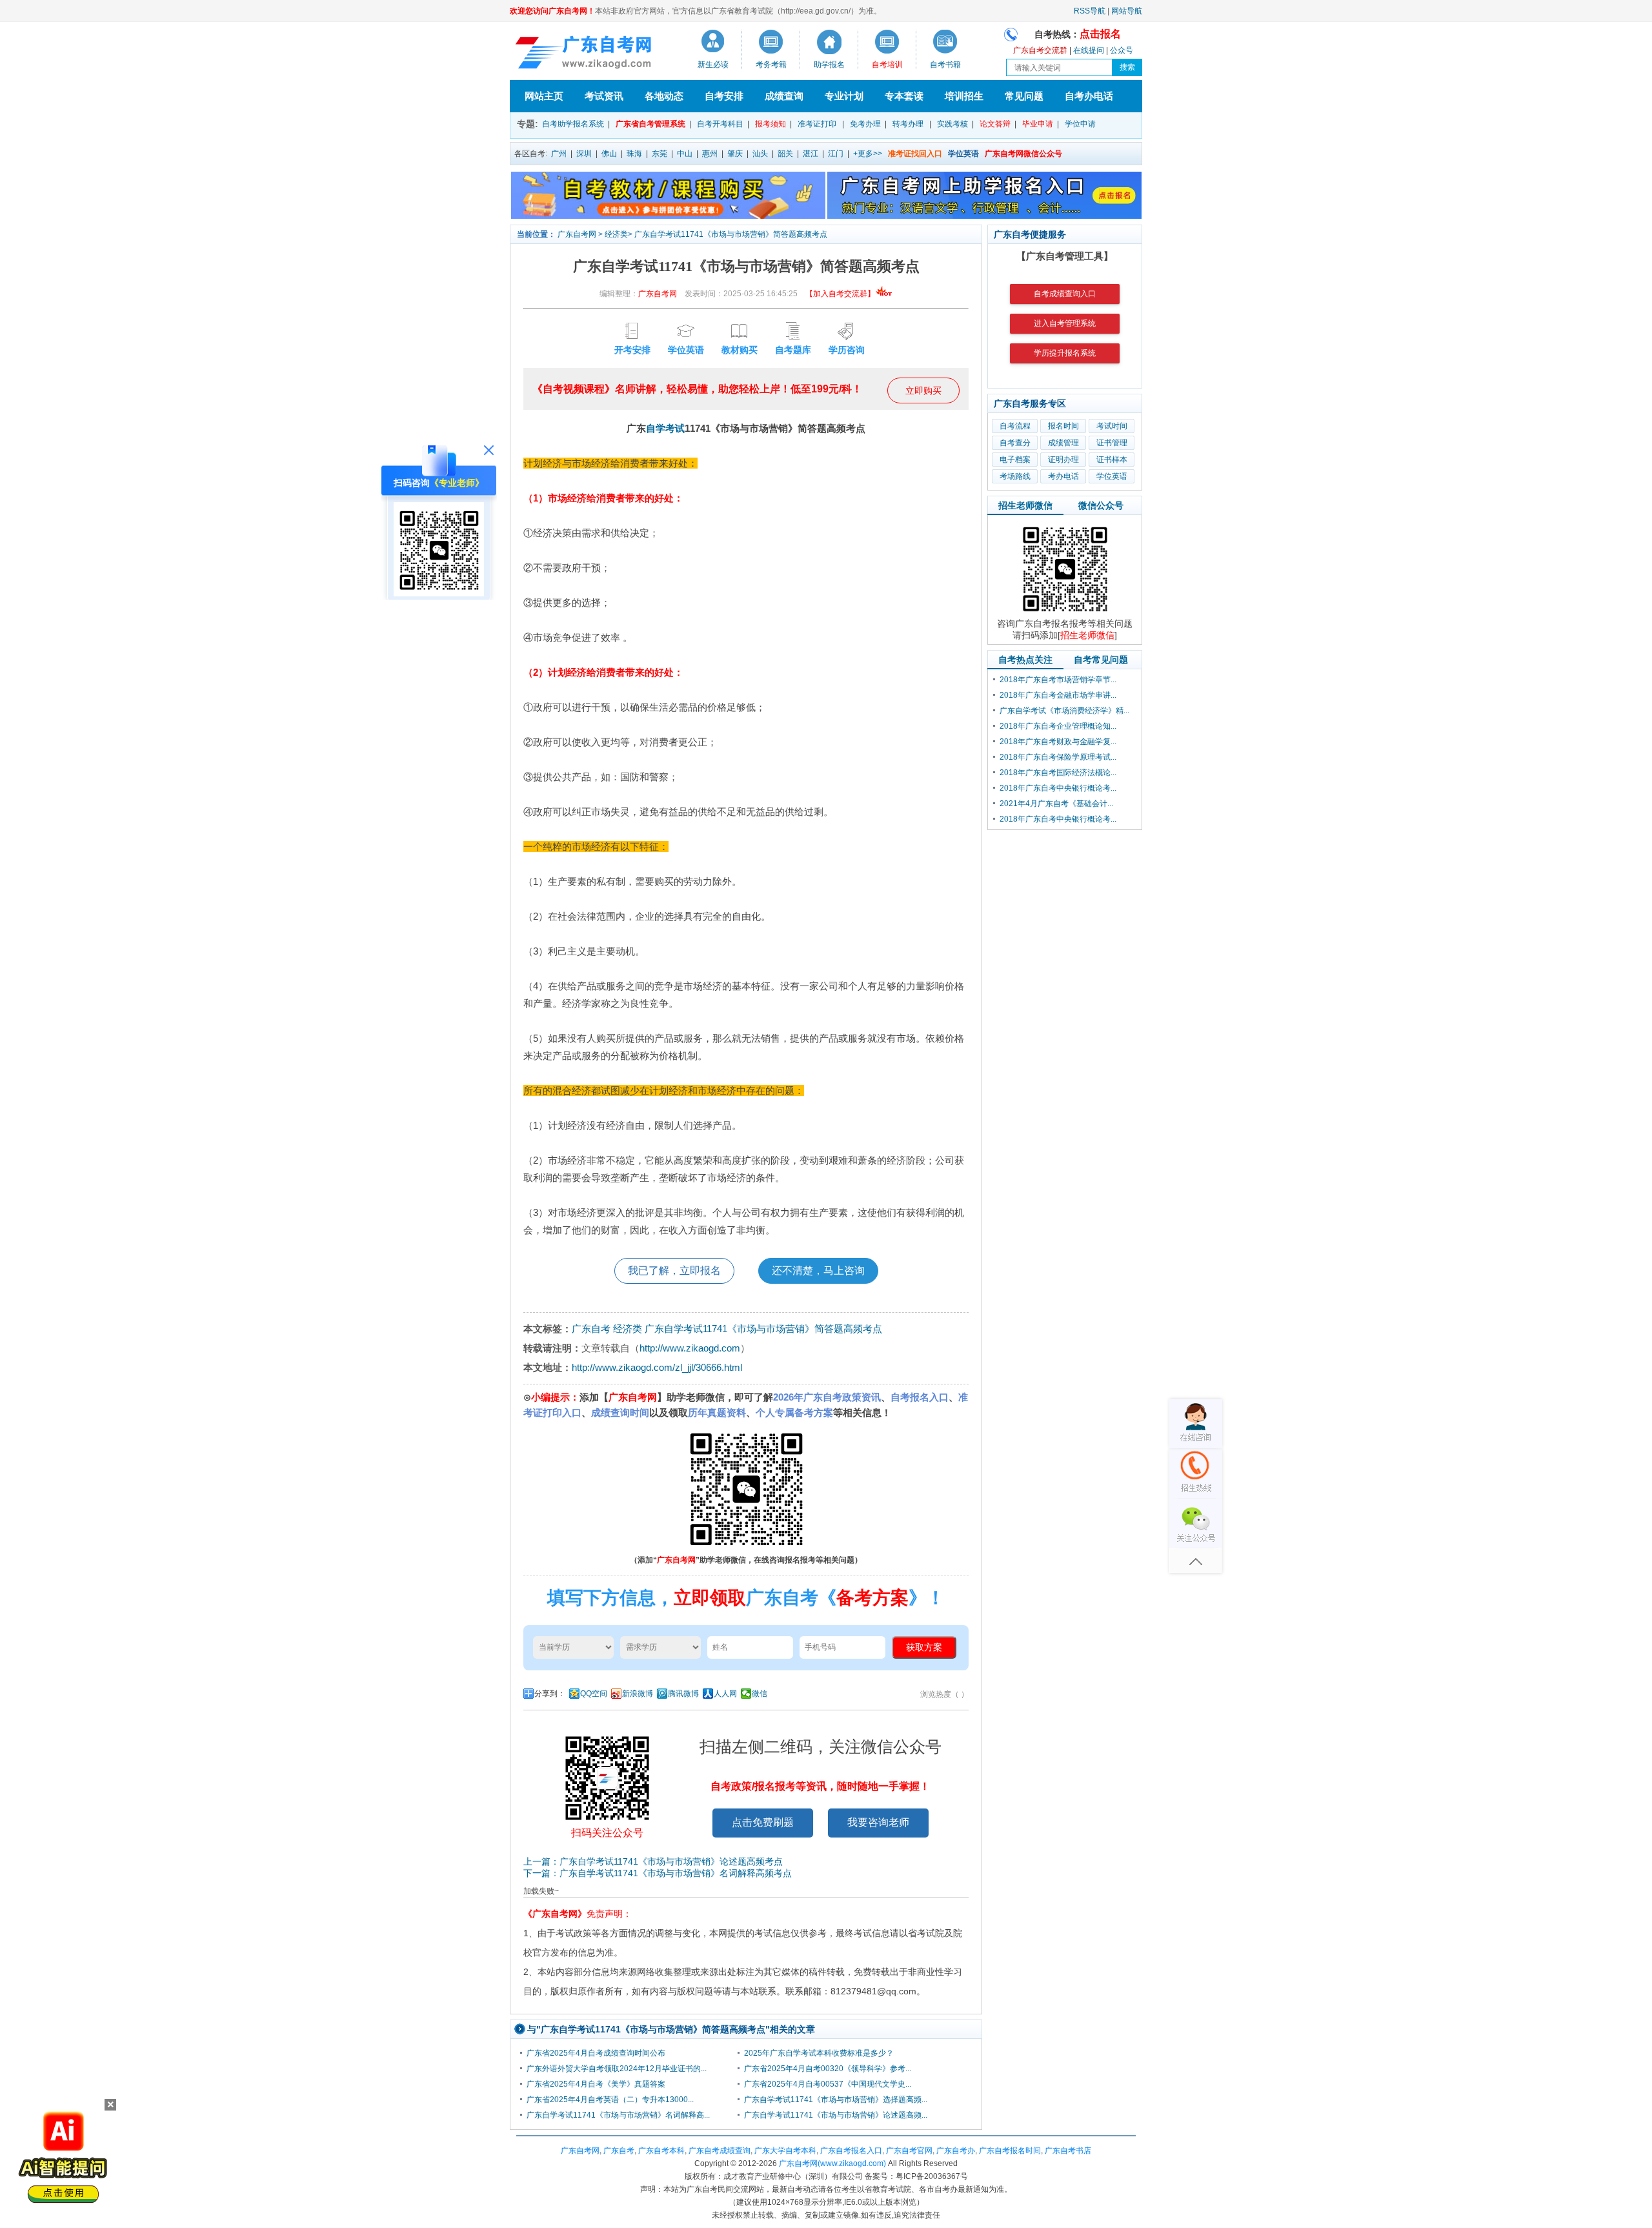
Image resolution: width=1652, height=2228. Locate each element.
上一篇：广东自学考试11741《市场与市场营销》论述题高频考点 (653, 1861)
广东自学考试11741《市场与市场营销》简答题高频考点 (731, 234)
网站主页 (544, 96)
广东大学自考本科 (785, 2151)
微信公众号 (1101, 505)
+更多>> (868, 154)
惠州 (710, 154)
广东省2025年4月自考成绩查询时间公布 (596, 2053)
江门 (836, 154)
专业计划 (844, 96)
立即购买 (923, 390)
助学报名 (829, 65)
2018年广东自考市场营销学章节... (1058, 680)
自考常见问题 (1101, 660)
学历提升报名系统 (1065, 353)
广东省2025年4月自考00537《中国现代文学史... (828, 2084)
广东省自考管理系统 (650, 124)
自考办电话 (1089, 96)
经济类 (616, 234)
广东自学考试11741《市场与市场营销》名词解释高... (618, 2115)
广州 (559, 154)
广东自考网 (577, 234)
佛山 (609, 154)
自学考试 (665, 428)
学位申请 (1080, 124)
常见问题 (1024, 96)
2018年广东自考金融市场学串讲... (1058, 695)
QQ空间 (594, 1694)
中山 (685, 154)
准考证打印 (817, 124)
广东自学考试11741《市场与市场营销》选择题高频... (836, 2100)
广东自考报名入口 (851, 2151)
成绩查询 (784, 96)
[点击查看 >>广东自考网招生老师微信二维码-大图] (1065, 615)
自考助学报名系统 (573, 124)
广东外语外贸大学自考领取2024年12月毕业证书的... (617, 2069)
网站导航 (1127, 11)
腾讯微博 (683, 1694)
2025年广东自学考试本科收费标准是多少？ (819, 2053)
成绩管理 (1063, 443)
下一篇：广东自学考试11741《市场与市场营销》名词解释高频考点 (658, 1873)
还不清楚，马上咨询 (818, 1271)
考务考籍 (771, 65)
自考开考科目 (720, 124)
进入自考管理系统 (1065, 323)
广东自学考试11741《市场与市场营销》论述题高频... (836, 2115)
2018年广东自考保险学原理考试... (1058, 757)
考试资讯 (604, 96)
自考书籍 (945, 65)
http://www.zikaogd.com (690, 1348)
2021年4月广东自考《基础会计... (1056, 804)
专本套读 (904, 96)
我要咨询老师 (878, 1822)
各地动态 (664, 96)
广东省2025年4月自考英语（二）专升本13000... (610, 2100)
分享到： (550, 1694)
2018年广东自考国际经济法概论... (1058, 773)
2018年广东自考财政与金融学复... (1058, 742)
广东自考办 (956, 2151)
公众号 (1122, 50)
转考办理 (908, 124)
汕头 (760, 154)
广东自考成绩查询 (720, 2151)
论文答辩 (995, 124)
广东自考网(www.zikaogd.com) (832, 2163)
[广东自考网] (581, 54)
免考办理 (865, 124)
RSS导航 (1090, 11)
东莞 (660, 154)
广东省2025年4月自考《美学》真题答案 (596, 2084)
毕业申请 (1038, 124)
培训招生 (964, 96)
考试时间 (1112, 426)
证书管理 (1112, 443)
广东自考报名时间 (1010, 2151)
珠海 (634, 154)
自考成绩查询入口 (1065, 294)
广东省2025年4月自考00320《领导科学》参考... (828, 2069)
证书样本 (1112, 460)
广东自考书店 (1068, 2151)
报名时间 (1063, 426)
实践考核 (952, 124)
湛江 (811, 154)
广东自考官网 (909, 2151)
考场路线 (1015, 476)
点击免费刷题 (763, 1822)
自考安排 (724, 96)
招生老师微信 (1025, 505)
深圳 (584, 154)
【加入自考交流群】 (840, 294)
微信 (760, 1694)
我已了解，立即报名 (674, 1271)
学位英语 (1112, 476)
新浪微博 (638, 1694)
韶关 (785, 154)
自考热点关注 (1025, 660)
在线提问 (1089, 50)
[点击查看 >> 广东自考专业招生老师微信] (439, 593)
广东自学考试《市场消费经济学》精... (1064, 711)
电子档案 (1015, 460)
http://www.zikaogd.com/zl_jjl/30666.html (657, 1367)
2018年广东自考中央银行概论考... (1058, 788)
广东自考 (591, 1329)
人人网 (725, 1694)
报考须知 (771, 124)
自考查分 (1015, 443)
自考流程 (1015, 426)
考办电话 (1063, 476)
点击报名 (1100, 34)
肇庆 (735, 154)
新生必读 (713, 65)
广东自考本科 (661, 2151)
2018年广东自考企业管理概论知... (1058, 726)
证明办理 (1063, 460)
